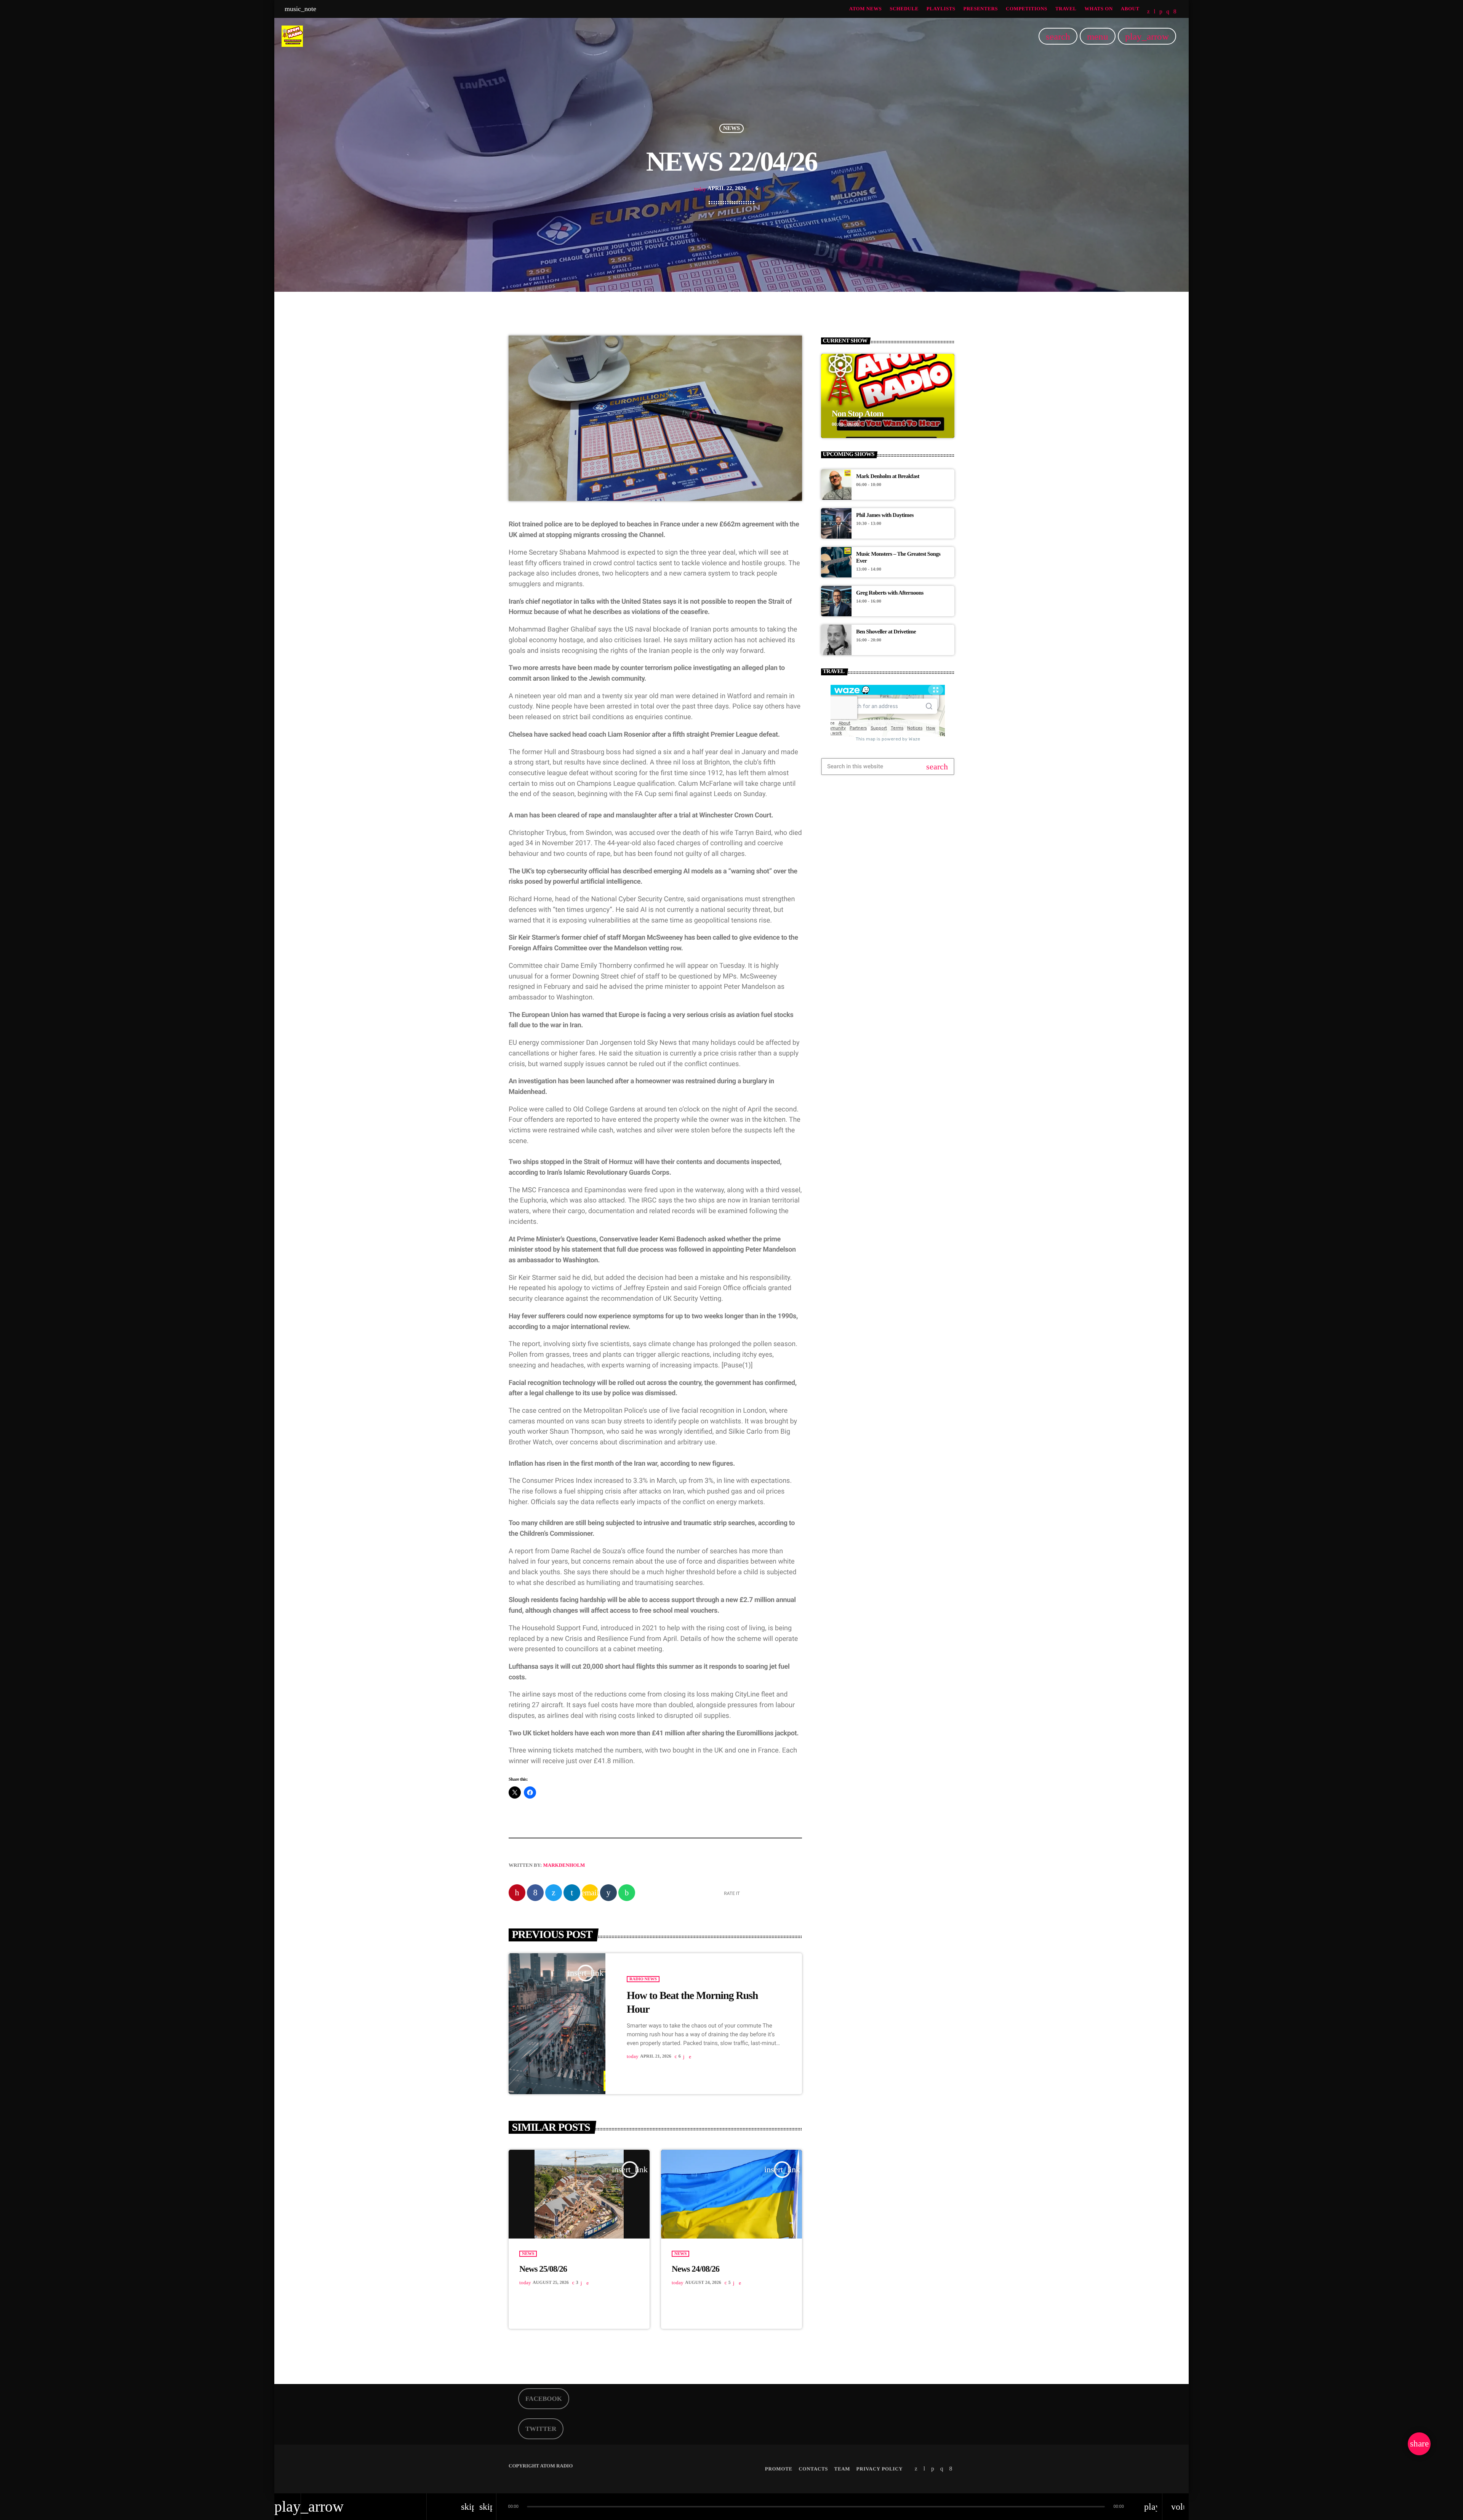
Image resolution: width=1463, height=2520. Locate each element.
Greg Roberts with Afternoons (890, 593)
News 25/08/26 (543, 2269)
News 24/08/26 (695, 2269)
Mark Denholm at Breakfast (888, 476)
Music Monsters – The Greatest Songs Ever (898, 558)
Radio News (643, 1979)
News (731, 128)
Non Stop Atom (858, 413)
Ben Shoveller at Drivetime (886, 632)
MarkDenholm (564, 1865)
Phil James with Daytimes (885, 515)
